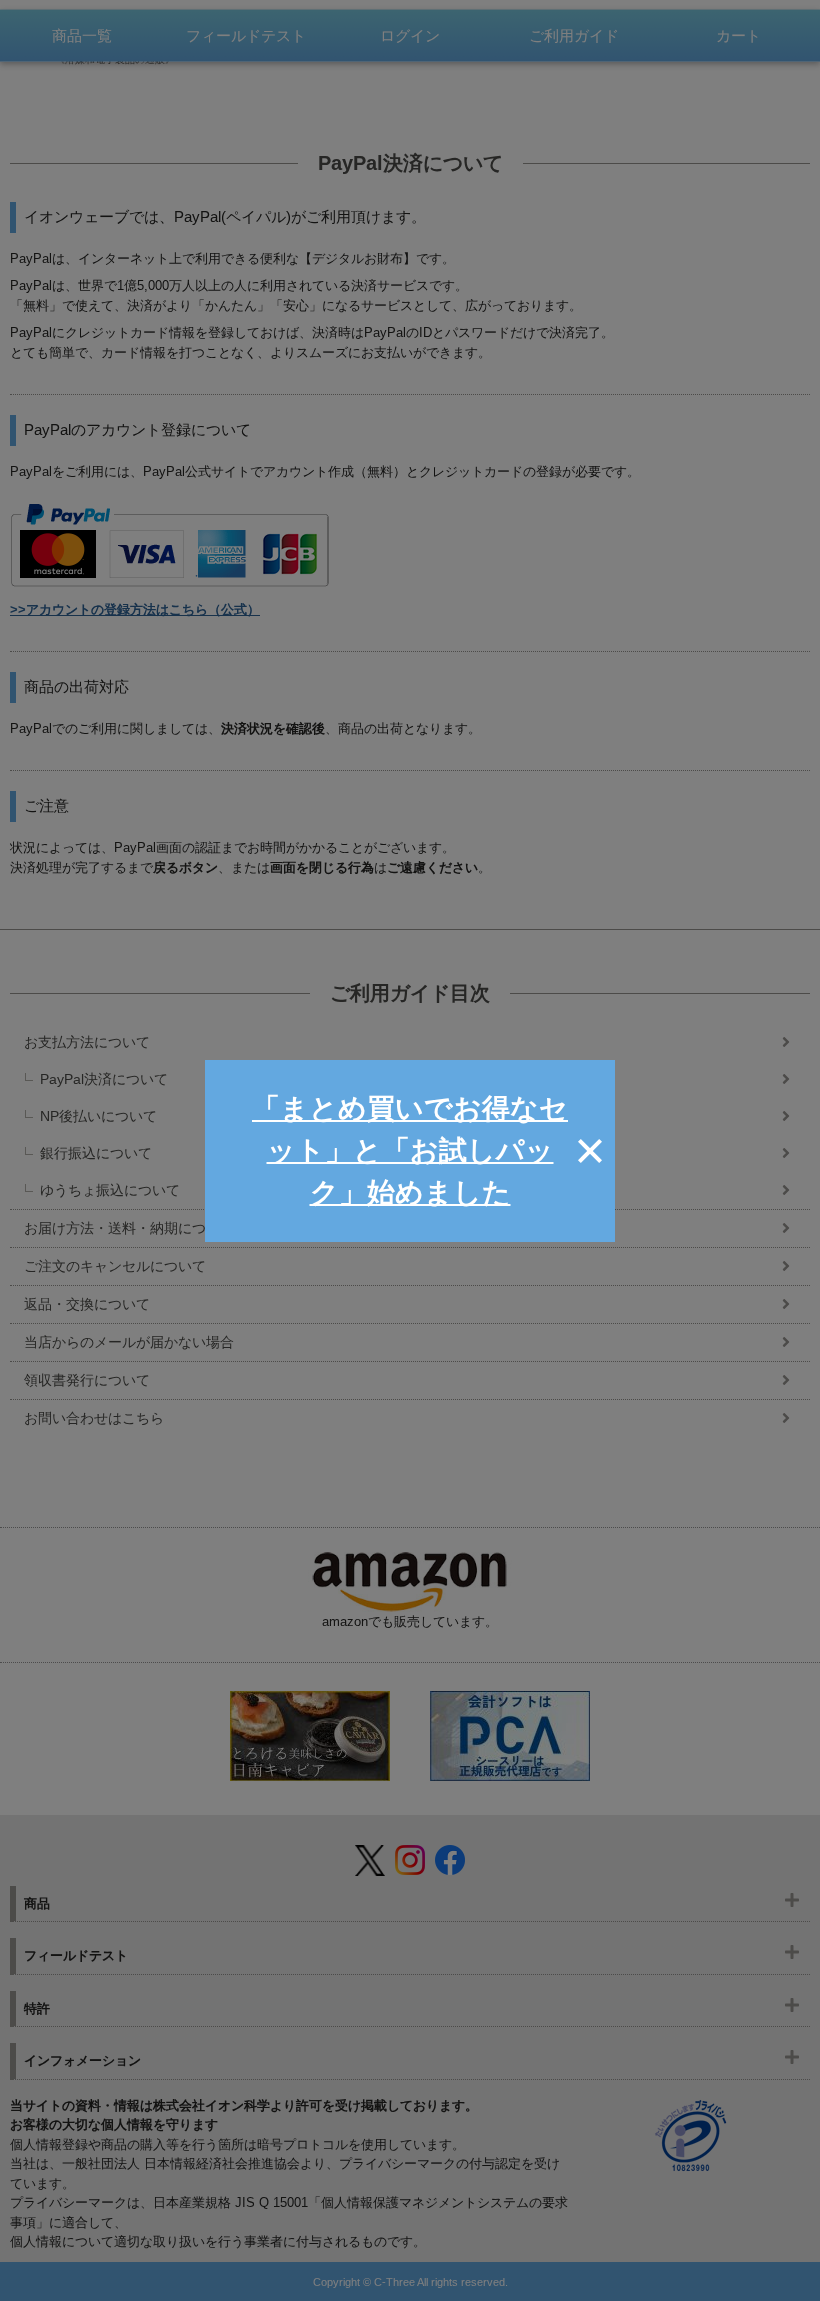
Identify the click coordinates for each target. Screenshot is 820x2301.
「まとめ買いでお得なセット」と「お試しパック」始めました (410, 1150)
